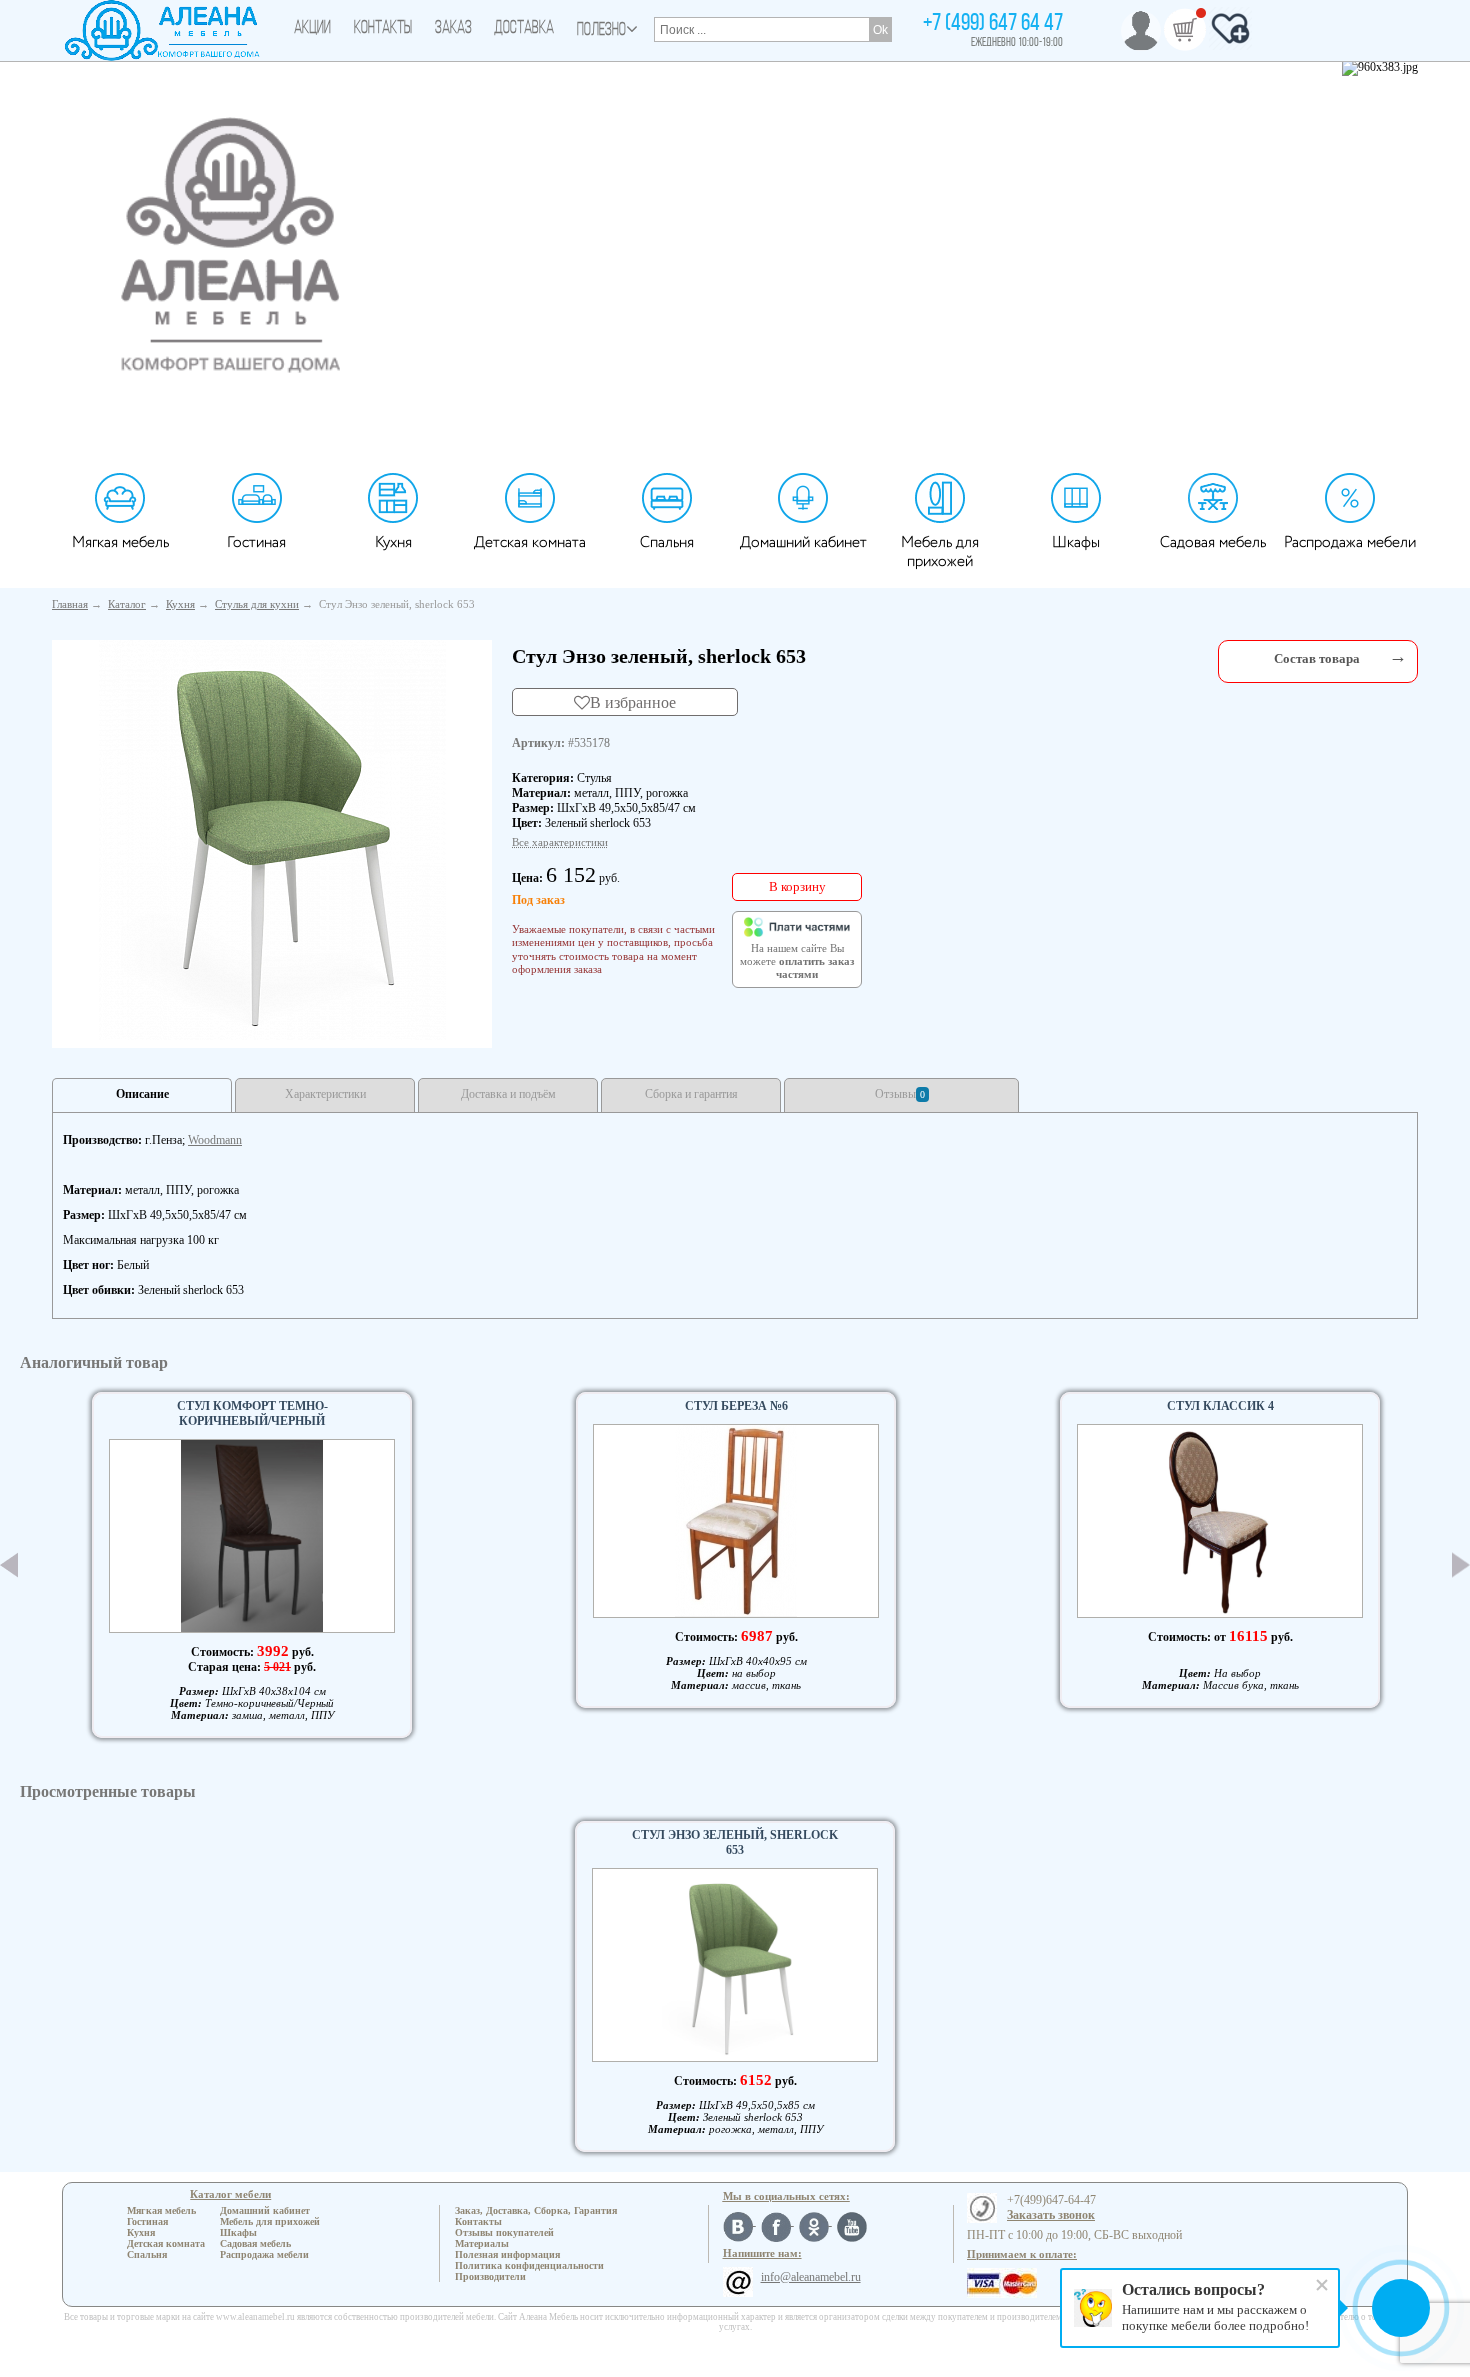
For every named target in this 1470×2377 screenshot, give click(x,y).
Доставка (524, 29)
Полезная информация (507, 2254)
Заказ (453, 29)
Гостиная (256, 542)
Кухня (393, 542)
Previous (9, 1565)
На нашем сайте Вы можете (797, 962)
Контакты (383, 29)
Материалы (482, 2243)
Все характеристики (560, 842)
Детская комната (530, 542)
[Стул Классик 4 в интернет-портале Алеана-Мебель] (1220, 1521)
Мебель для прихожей (940, 552)
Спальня (667, 542)
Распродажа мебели (1350, 542)
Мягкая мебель (120, 542)
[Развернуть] (1398, 656)
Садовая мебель (1213, 542)
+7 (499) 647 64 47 (993, 24)
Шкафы (1076, 542)
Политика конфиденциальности (529, 2265)
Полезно (601, 31)
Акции (312, 29)
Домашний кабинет (803, 542)
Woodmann (215, 1140)
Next (1461, 1565)
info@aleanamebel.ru (811, 2277)
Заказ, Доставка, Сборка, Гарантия (536, 2210)
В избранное (633, 702)
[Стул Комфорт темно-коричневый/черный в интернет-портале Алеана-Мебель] (252, 1536)
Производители (490, 2276)
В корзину (797, 886)
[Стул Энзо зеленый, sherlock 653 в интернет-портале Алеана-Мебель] (272, 840)
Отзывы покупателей (504, 2232)
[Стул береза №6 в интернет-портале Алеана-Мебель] (736, 1521)
